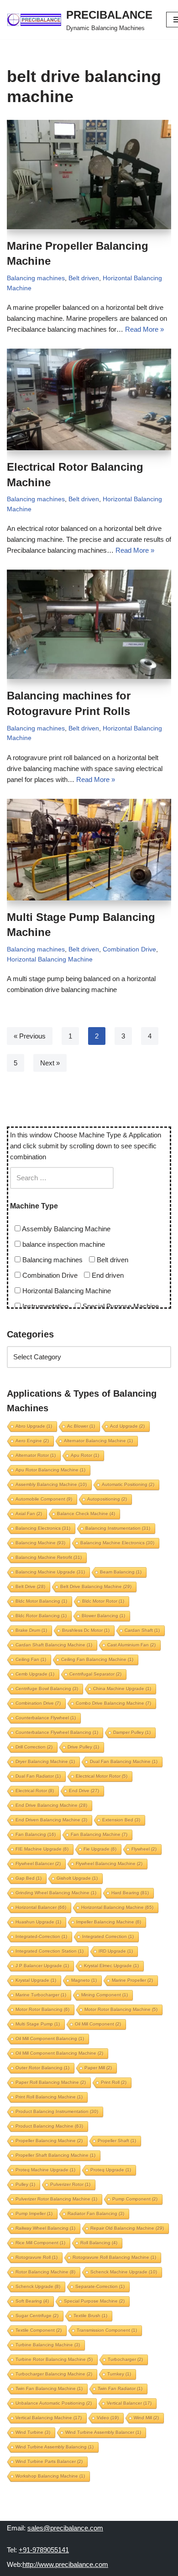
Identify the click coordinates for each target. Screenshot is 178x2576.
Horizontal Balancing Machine (50, 959)
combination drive (38, 1703)
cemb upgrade (35, 1674)
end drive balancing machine (51, 1805)
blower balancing (103, 1616)
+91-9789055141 (44, 2550)
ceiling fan (31, 1659)
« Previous (30, 1036)
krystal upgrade (36, 1980)
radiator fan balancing (96, 2214)
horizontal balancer (41, 1907)
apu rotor (85, 1455)
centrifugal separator (95, 1674)
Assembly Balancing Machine (65, 1229)
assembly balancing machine (51, 1484)
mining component (105, 1995)
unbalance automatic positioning (54, 2403)
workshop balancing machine (50, 2476)
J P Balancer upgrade (42, 1966)
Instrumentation (44, 1306)
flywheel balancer (38, 1864)
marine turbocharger (41, 1995)
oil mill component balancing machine (59, 2053)
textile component (39, 2330)
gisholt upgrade (77, 1878)
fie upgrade (100, 1849)
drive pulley (83, 1747)
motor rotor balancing (42, 2009)
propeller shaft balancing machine (55, 2155)
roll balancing (99, 2243)
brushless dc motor (86, 1630)
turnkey (119, 2374)
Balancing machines (36, 278)
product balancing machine (49, 2126)
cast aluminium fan (131, 1645)
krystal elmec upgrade (111, 1966)
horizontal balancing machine (117, 1907)
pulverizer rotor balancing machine (56, 2199)
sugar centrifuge (37, 2316)
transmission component (107, 2330)
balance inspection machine (63, 1244)
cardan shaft (142, 1630)
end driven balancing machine (51, 1820)
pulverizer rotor (70, 2184)
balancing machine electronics (117, 1543)
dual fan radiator (38, 1776)
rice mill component (40, 2243)
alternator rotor (36, 1455)
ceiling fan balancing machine (97, 1659)
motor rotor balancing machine (121, 2009)
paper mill (98, 2068)
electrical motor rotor (102, 1776)
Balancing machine (40, 1543)
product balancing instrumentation (57, 2111)
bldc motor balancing (41, 1601)
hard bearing (130, 1893)
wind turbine (33, 2432)
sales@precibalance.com (65, 2528)
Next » (50, 1063)
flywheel (144, 1849)
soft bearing (32, 2301)
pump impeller (34, 2214)
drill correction (34, 1747)
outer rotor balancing (42, 2068)
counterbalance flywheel (46, 1718)
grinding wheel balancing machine (56, 1893)
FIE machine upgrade (42, 1849)
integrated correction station (50, 1951)
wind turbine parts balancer (49, 2461)
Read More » (144, 329)
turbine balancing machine (48, 2345)
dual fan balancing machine (124, 1761)
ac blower (81, 1426)
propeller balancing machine (49, 2141)
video (108, 2418)
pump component (135, 2199)
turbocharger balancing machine (54, 2374)
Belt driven (84, 278)
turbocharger (125, 2359)
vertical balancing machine (49, 2418)
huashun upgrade (38, 1922)
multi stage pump (38, 2024)
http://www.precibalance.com (65, 2564)
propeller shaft (117, 2141)
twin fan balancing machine (49, 2388)
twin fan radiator (120, 2388)
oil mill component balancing (50, 2039)
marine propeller (132, 1980)
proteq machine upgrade (45, 2170)
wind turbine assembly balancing (55, 2447)
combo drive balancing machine (113, 1703)
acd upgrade (127, 1426)
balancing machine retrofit (49, 1557)
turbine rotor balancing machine (54, 2359)
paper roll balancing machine (51, 2082)
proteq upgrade (111, 2170)
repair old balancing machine (127, 2228)
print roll (114, 2082)
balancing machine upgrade (50, 1572)
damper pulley (132, 1732)
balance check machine (86, 1514)
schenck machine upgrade (124, 2272)
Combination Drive (129, 949)
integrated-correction (41, 1936)
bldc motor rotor (103, 1601)
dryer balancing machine (45, 1761)
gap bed (29, 1878)
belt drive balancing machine (96, 1586)
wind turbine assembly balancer (103, 2432)
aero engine (32, 1441)
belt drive (30, 1586)
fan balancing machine (99, 1834)
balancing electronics (43, 1528)
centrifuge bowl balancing (47, 1689)
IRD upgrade (116, 1951)
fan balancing (36, 1834)
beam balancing (121, 1572)
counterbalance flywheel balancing (57, 1732)
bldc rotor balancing (41, 1616)
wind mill (146, 2418)
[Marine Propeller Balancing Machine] (89, 175)
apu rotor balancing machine (50, 1470)
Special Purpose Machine (120, 1306)
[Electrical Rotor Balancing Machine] (89, 399)
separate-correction (100, 2286)
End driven (107, 1275)
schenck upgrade (38, 2286)
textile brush (90, 2316)
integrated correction (108, 1936)
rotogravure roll (37, 2257)
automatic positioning (128, 1484)
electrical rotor (35, 1791)
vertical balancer (129, 2403)
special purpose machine (94, 2301)
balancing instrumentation (118, 1528)
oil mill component (98, 2024)
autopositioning (107, 1499)
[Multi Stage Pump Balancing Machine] (89, 850)
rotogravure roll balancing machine (114, 2257)
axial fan (29, 1514)
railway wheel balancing (45, 2228)
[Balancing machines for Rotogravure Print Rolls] (89, 624)
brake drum (31, 1630)
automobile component (44, 1499)
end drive (84, 1791)
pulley (25, 2184)
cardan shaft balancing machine (54, 1645)
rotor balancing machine (45, 2272)
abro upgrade (34, 1426)
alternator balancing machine (98, 1441)
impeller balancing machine (109, 1922)
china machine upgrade (122, 1689)
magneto (84, 1980)
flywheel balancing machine (109, 1864)
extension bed (121, 1820)
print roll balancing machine (49, 2097)
